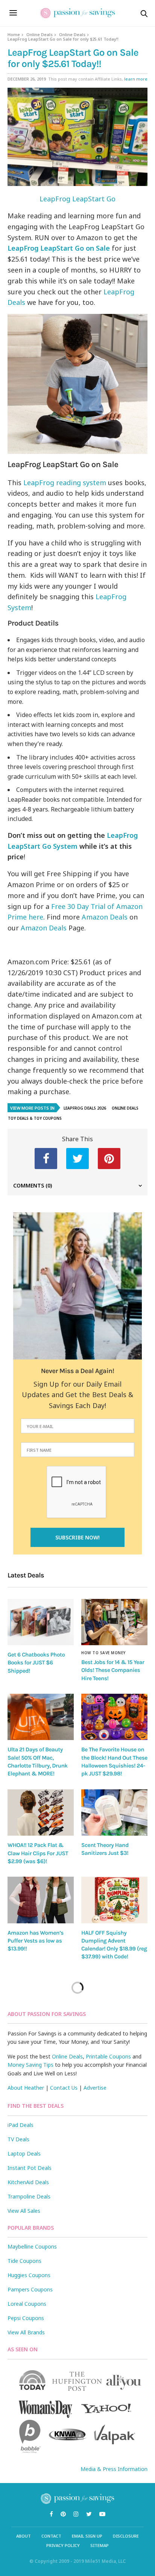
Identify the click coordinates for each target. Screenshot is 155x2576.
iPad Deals (21, 2125)
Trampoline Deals (29, 2196)
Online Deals (40, 34)
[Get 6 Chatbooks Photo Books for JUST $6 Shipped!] (41, 1622)
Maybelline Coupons (32, 2246)
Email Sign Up (87, 2536)
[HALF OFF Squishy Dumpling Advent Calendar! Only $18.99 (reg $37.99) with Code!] (114, 1900)
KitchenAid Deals (28, 2182)
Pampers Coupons (30, 2289)
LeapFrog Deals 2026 (85, 1108)
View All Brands (26, 2332)
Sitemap (100, 2545)
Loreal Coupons (27, 2304)
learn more (136, 79)
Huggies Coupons (29, 2275)
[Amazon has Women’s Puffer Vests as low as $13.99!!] (41, 1900)
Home (14, 34)
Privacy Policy (63, 2545)
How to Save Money (103, 1653)
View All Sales (24, 2211)
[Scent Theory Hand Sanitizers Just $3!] (114, 1812)
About (24, 2536)
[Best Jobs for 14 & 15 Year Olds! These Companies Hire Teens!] (114, 1622)
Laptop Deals (24, 2154)
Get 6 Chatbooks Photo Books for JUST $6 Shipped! (36, 1663)
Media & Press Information (114, 2469)
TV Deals (18, 2139)
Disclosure (126, 2536)
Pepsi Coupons (26, 2318)
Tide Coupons (24, 2261)
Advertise (95, 2088)
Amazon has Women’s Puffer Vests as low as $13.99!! (36, 1941)
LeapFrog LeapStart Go (77, 199)
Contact (51, 2536)
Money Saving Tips (30, 2065)
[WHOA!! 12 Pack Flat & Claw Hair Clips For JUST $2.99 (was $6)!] (41, 1813)
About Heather (26, 2088)
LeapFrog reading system (65, 483)
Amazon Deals (105, 917)
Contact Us (64, 2088)
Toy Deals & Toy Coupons (35, 1118)
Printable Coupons (108, 2056)
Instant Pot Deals (30, 2168)
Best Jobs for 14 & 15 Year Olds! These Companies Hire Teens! (113, 1670)
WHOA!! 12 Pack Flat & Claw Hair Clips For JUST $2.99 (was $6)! (38, 1853)
